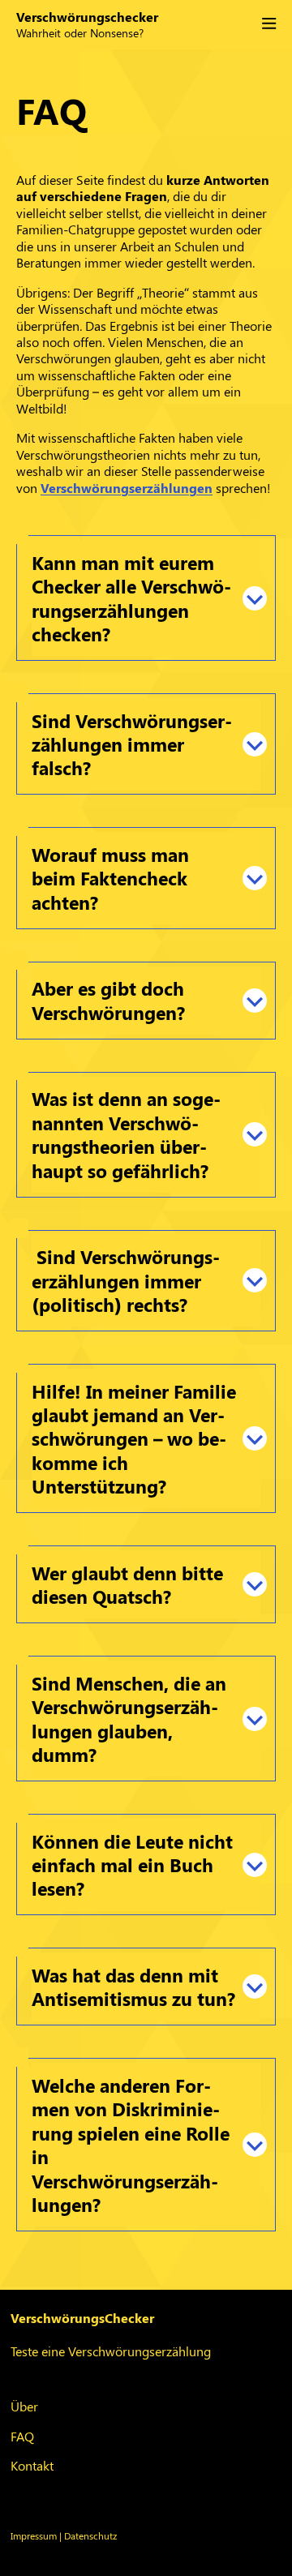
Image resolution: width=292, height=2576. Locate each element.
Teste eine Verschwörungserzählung (111, 2351)
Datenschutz (90, 2535)
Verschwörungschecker (87, 17)
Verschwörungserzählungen (127, 488)
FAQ (22, 2436)
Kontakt (32, 2465)
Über (24, 2406)
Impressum (34, 2535)
